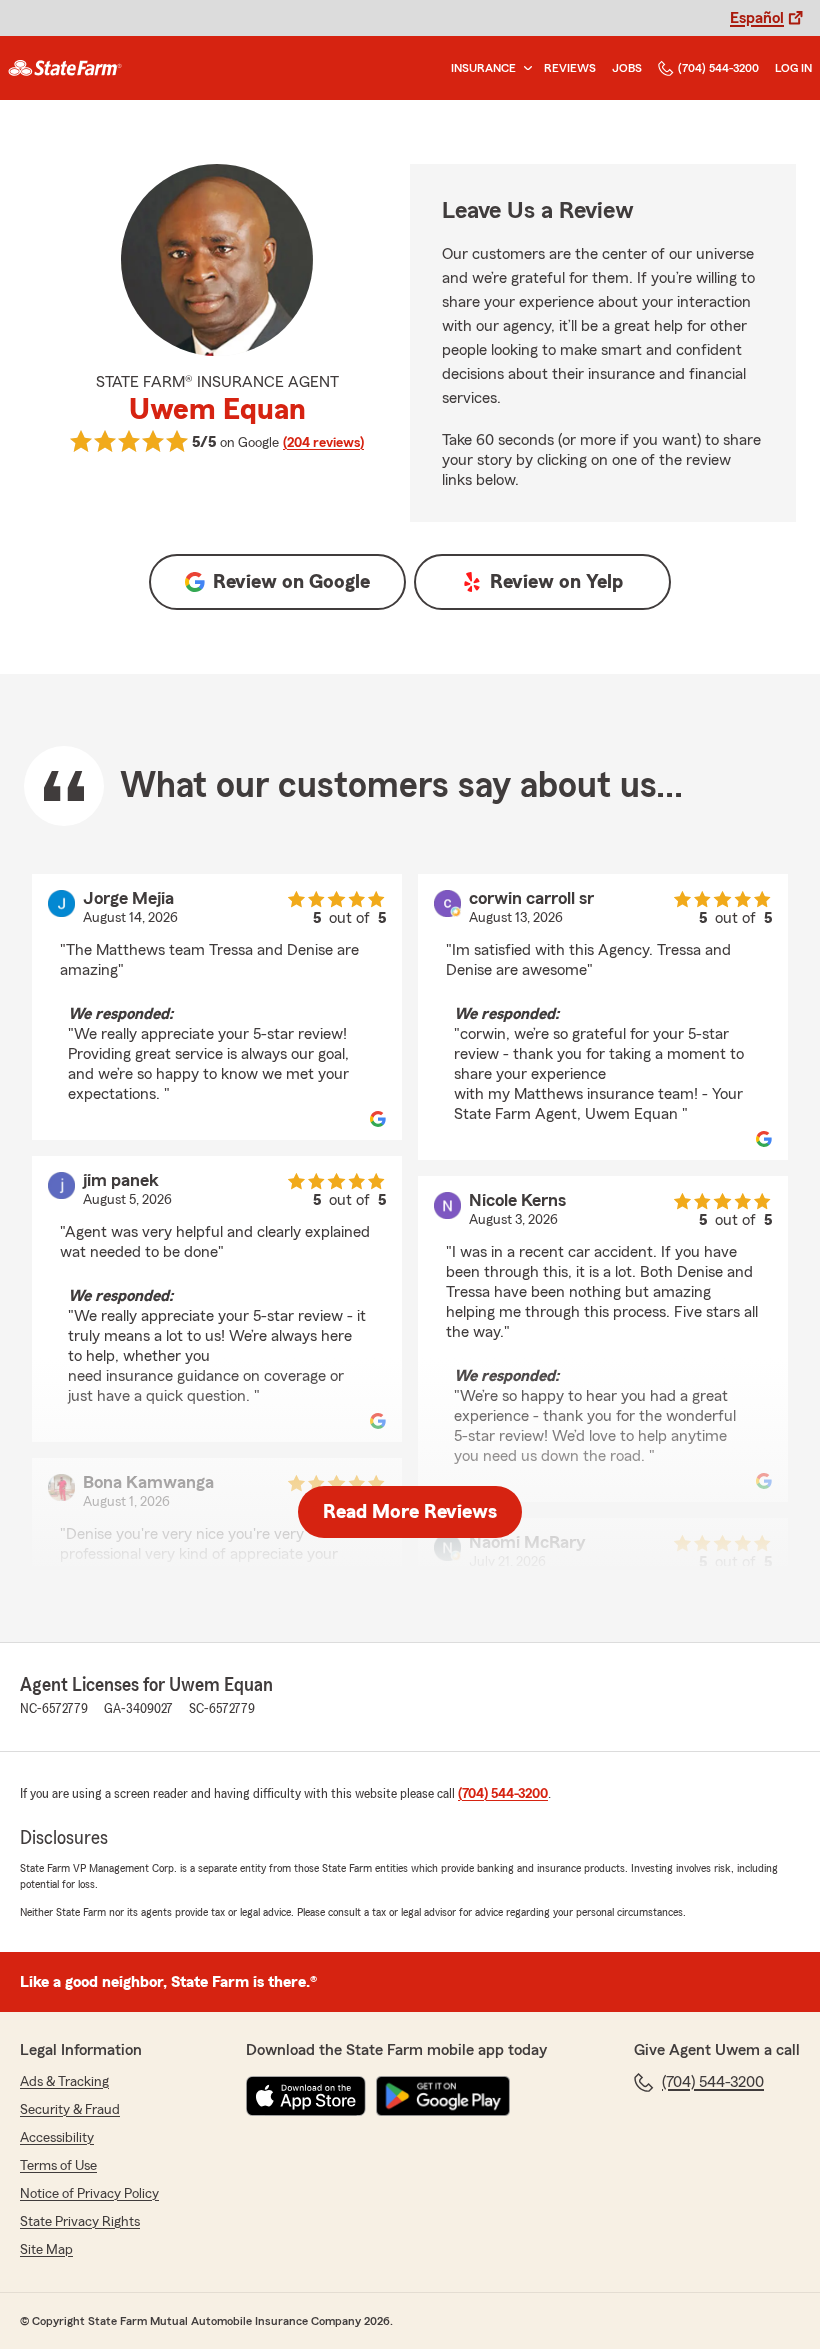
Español (757, 18)
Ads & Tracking (64, 2082)
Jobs (627, 68)
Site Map (46, 2250)
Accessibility (57, 2138)
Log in (793, 68)
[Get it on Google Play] (443, 2096)
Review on (291, 582)
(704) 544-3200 (718, 68)
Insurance (483, 68)
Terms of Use (58, 2166)
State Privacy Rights (80, 2222)
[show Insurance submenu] (524, 68)
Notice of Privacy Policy (89, 2194)
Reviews (570, 68)
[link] (65, 68)
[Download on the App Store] (306, 2096)
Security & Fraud (70, 2110)
